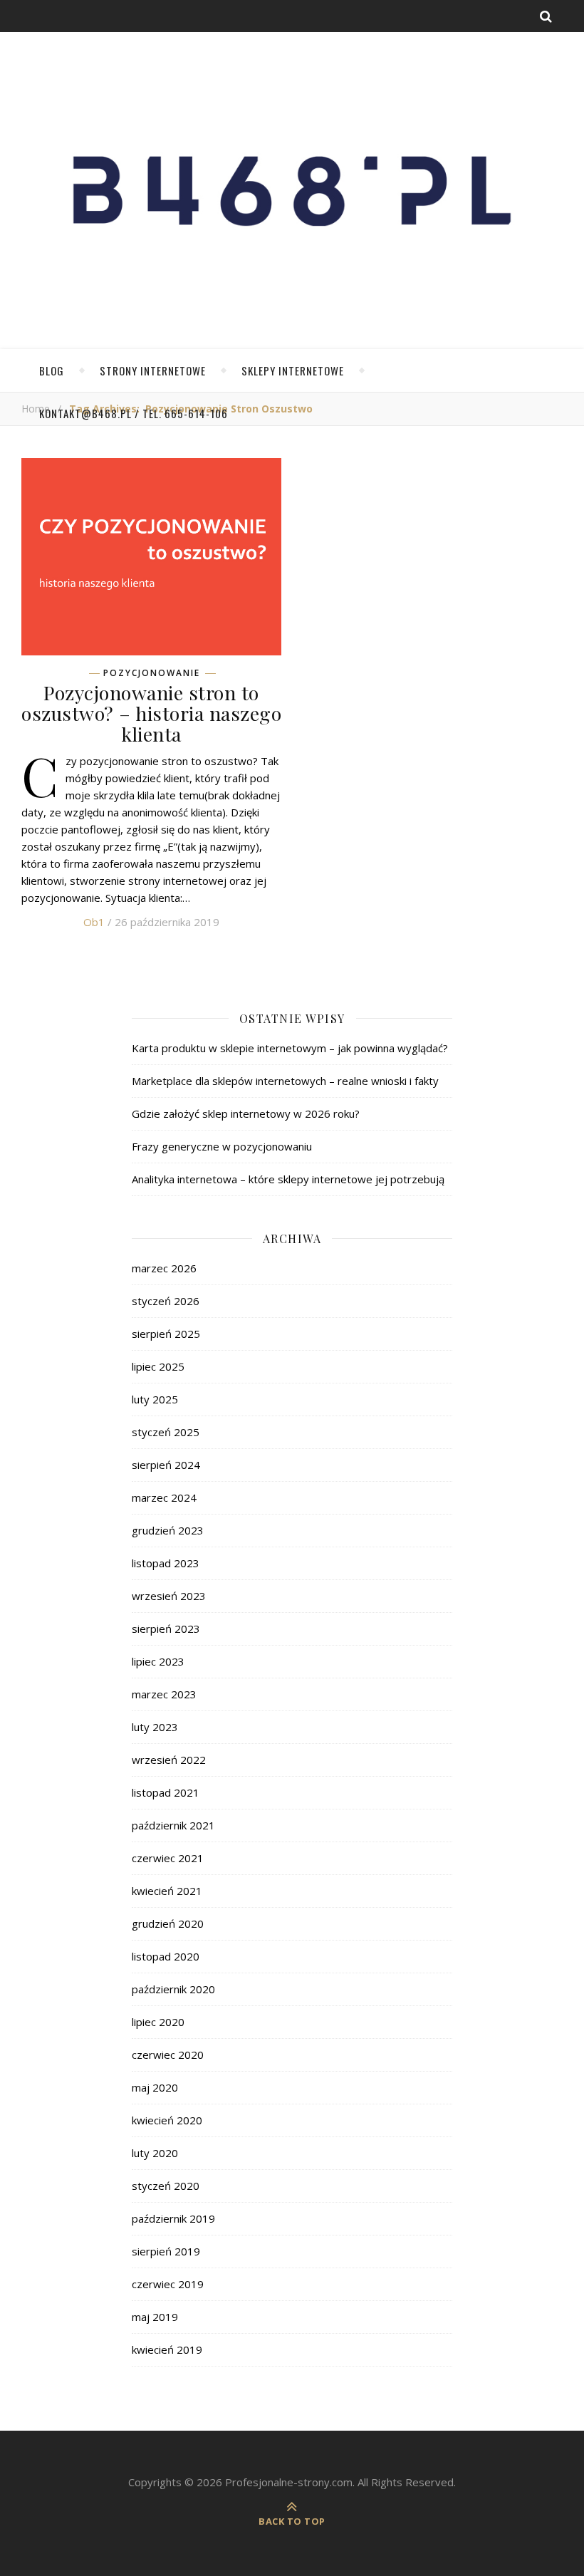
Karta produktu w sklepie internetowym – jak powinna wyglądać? (290, 1048)
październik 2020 (173, 1989)
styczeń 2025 (166, 1432)
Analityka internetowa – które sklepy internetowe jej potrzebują (288, 1179)
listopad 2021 (166, 1792)
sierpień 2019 (166, 2251)
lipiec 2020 (158, 2022)
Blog (52, 370)
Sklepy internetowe (293, 370)
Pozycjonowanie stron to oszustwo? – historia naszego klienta (151, 713)
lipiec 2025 (158, 1366)
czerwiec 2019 (168, 2284)
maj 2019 (155, 2317)
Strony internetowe (153, 370)
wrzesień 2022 (169, 1760)
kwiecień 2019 (167, 2349)
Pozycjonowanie (152, 673)
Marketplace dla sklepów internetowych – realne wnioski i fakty (285, 1081)
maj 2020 (155, 2087)
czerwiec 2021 (168, 1858)
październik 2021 (173, 1825)
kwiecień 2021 (167, 1891)
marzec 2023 (164, 1694)
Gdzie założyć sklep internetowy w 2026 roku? (246, 1113)
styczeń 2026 (166, 1301)
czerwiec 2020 (168, 2055)
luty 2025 (155, 1399)
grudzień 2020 (168, 1923)
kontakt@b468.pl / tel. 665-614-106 (134, 413)
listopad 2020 (166, 1956)
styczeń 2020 (166, 2186)
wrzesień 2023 (169, 1596)
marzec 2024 (164, 1497)
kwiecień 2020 (167, 2120)
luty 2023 (155, 1727)
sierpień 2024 (166, 1465)
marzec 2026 (164, 1268)
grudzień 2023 (168, 1530)
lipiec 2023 (158, 1661)
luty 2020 (155, 2153)
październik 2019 (173, 2218)
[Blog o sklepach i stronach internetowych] (292, 198)
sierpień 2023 (166, 1629)
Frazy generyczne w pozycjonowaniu (222, 1146)
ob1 (94, 922)
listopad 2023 (166, 1563)
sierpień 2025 (166, 1334)
